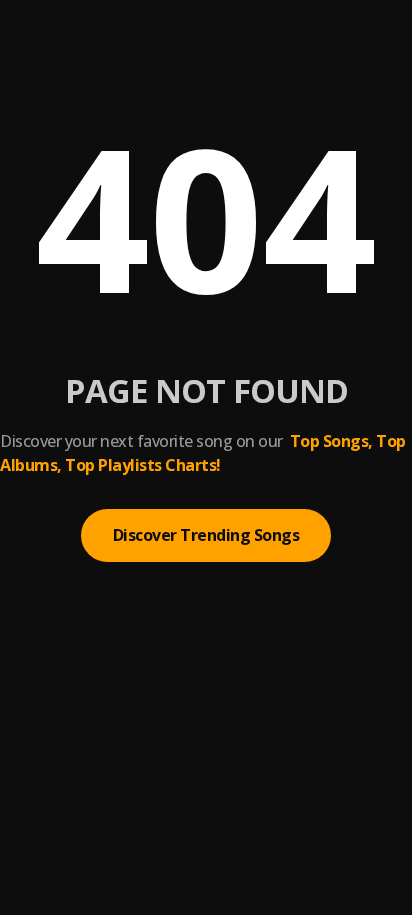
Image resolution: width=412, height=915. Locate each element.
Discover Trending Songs (206, 535)
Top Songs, (331, 441)
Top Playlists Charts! (143, 465)
